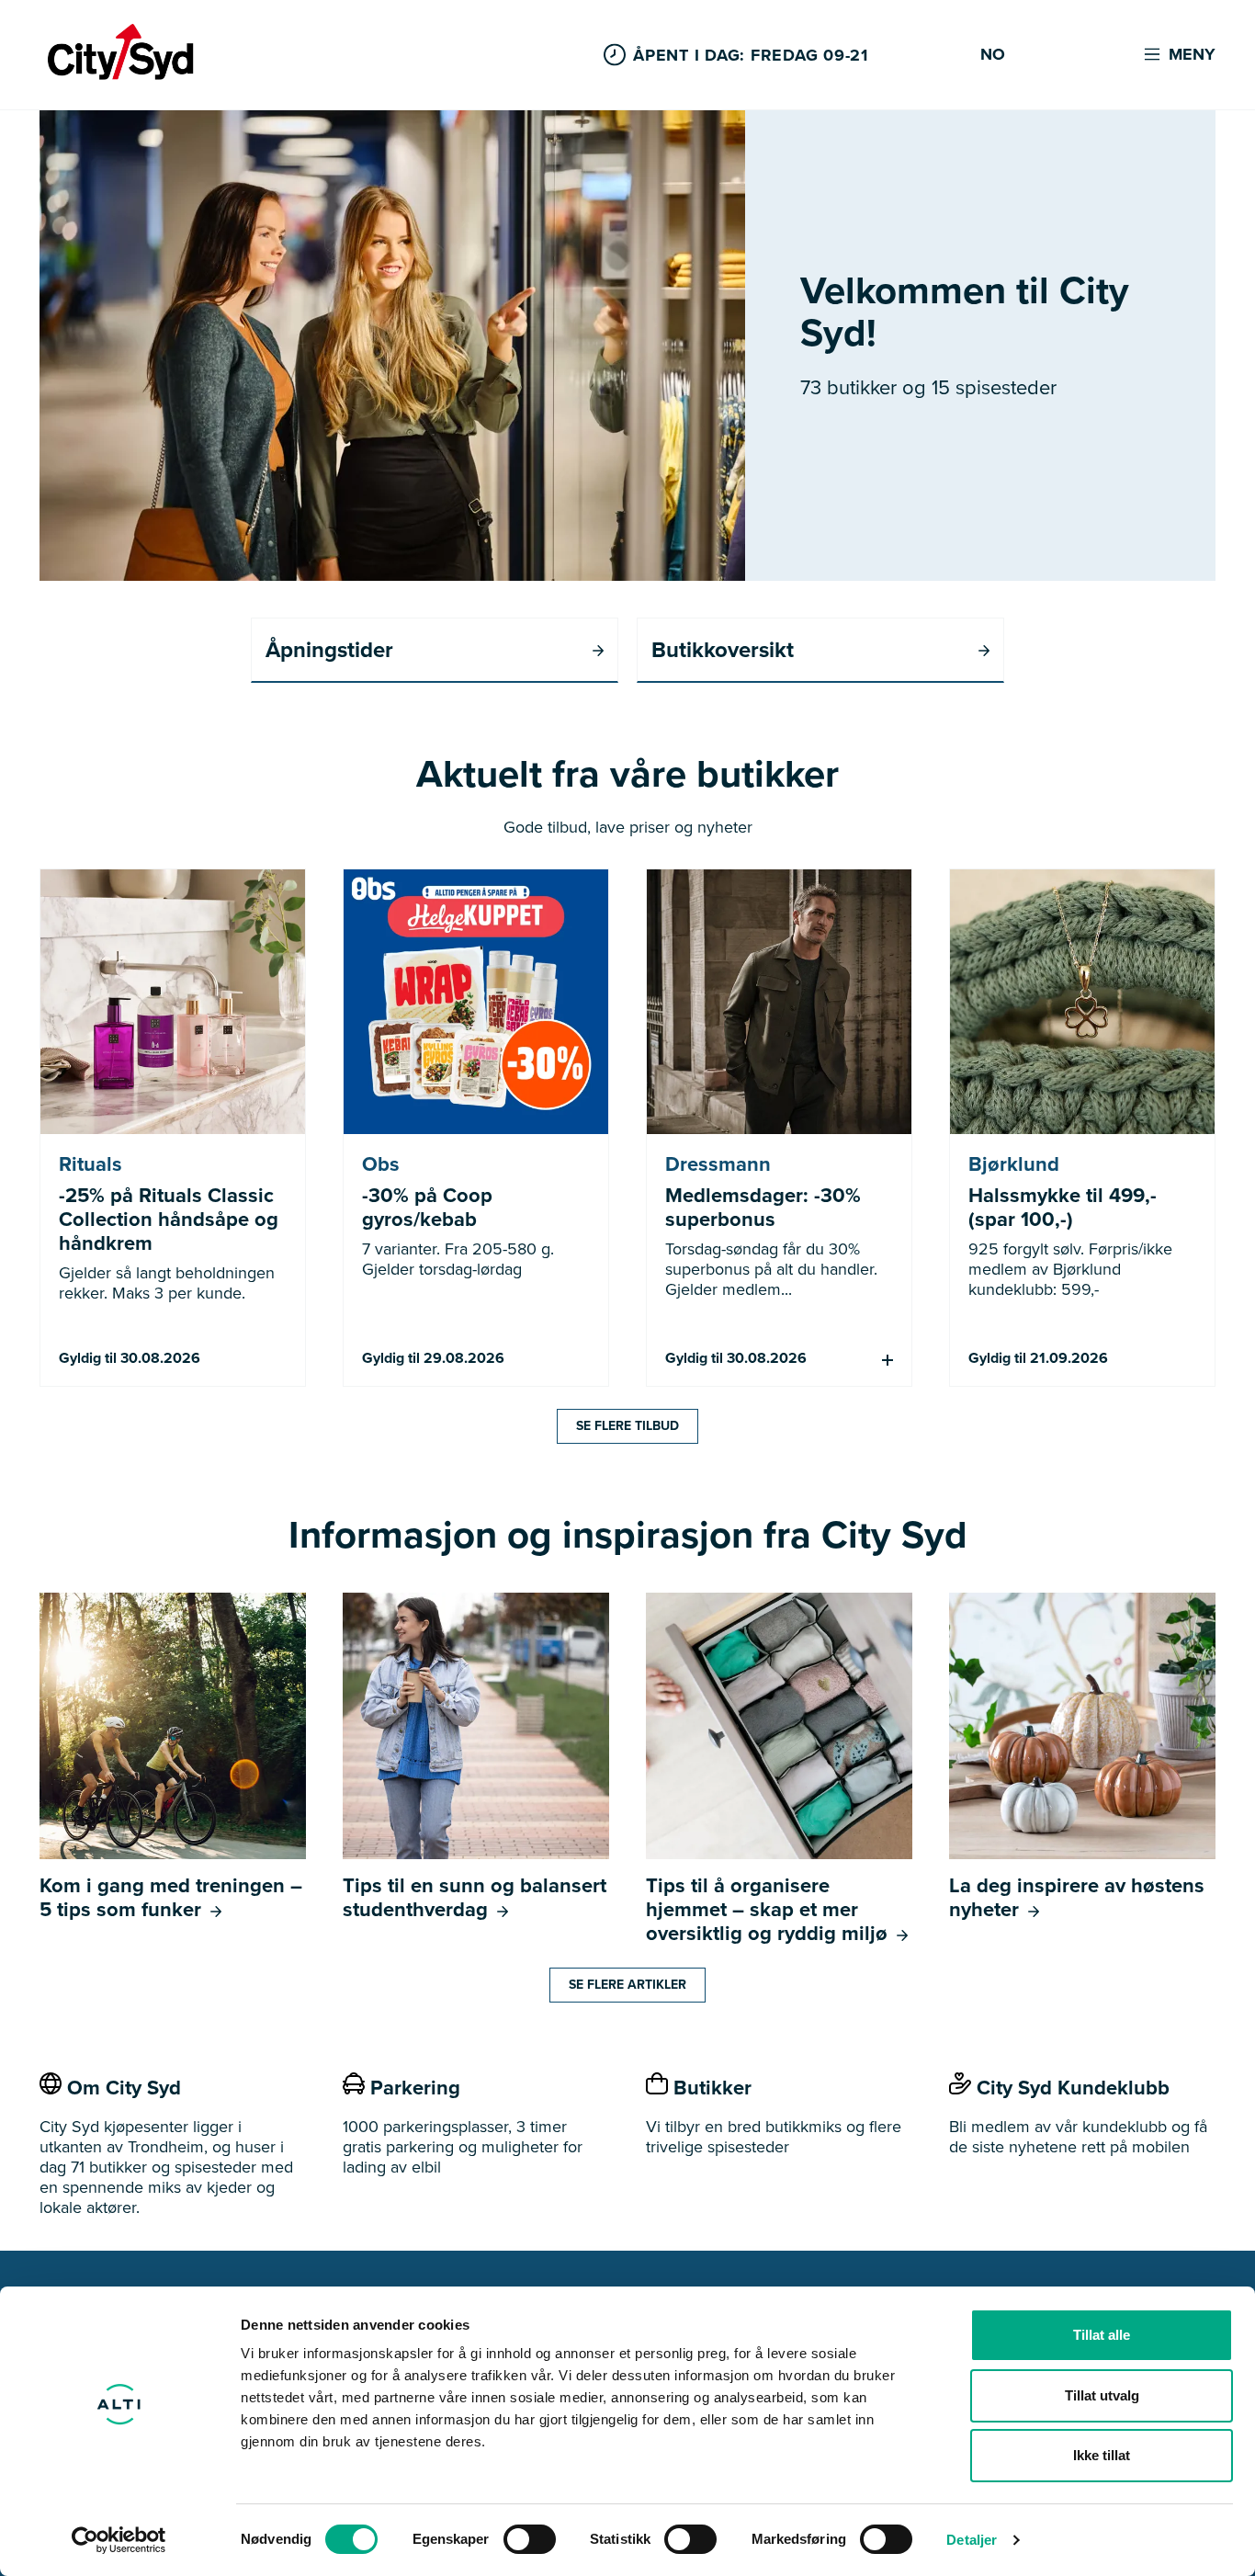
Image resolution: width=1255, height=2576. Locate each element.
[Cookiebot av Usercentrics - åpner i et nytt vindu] (119, 2540)
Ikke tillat (1102, 2455)
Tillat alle (1102, 2335)
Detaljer (972, 2540)
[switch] (530, 2539)
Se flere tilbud (627, 1426)
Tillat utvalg (1102, 2395)
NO (993, 55)
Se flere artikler (627, 1985)
